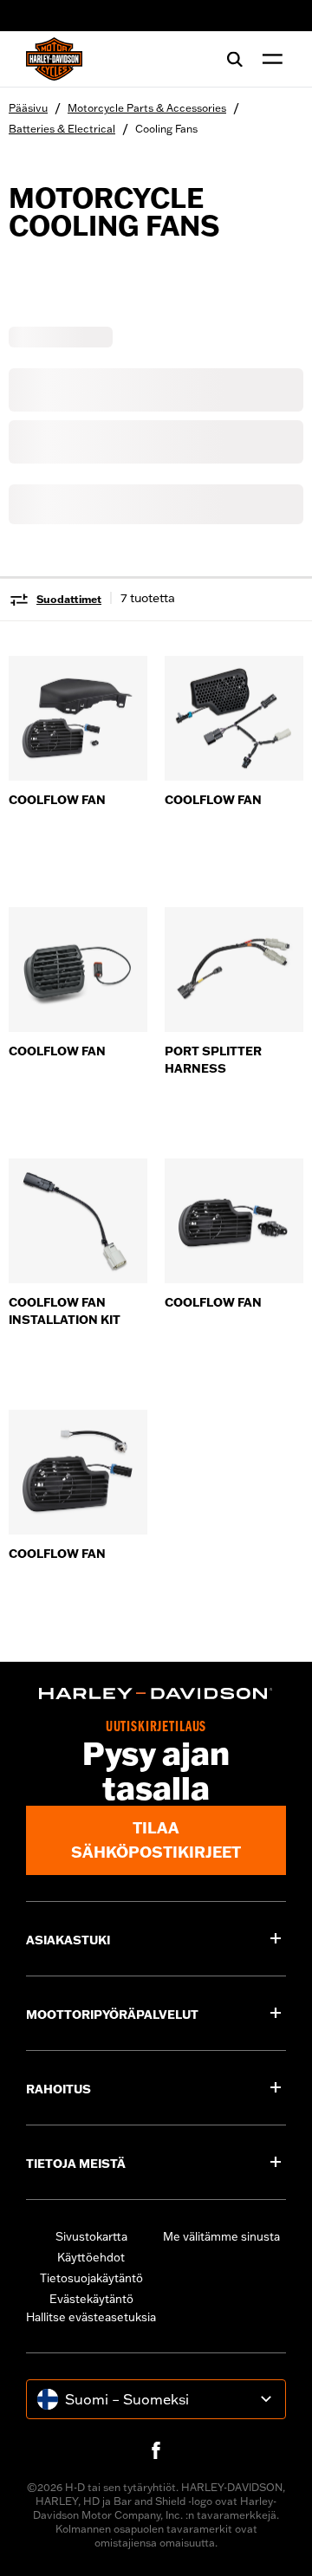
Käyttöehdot (91, 2257)
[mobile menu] (269, 59)
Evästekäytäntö (91, 2299)
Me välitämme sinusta (221, 2236)
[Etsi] (235, 59)
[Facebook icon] (156, 2450)
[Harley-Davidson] (156, 1694)
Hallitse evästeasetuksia (91, 2317)
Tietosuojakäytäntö (91, 2278)
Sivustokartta (91, 2236)
